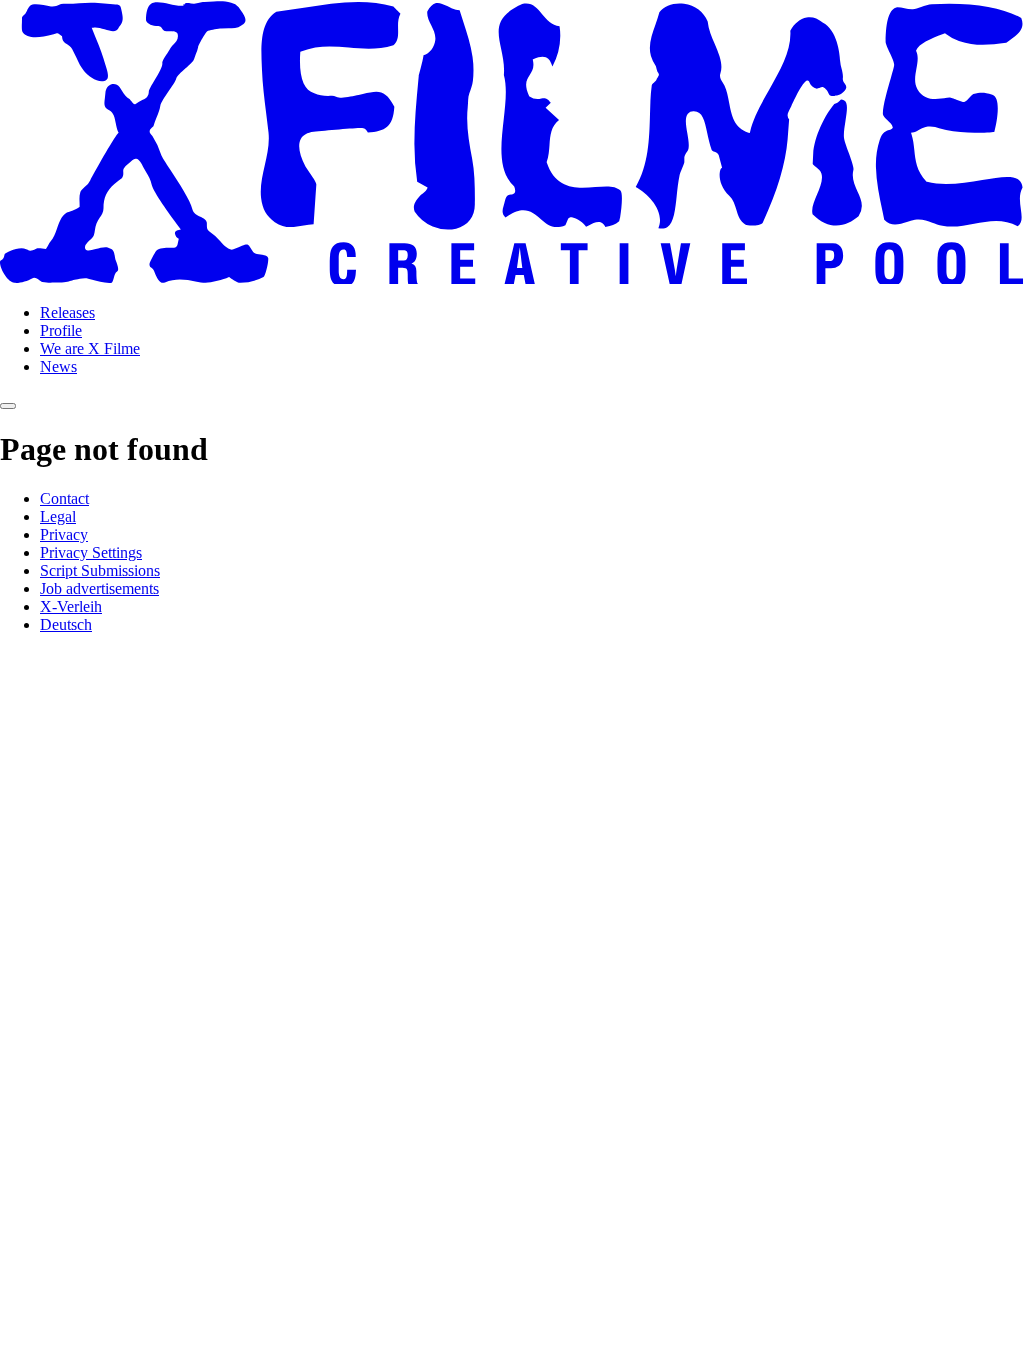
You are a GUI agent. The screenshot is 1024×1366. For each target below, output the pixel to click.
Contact (64, 498)
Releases (67, 312)
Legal (58, 516)
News (58, 366)
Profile (61, 330)
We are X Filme (90, 348)
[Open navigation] (8, 406)
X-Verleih (71, 606)
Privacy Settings (91, 552)
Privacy (64, 534)
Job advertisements (99, 588)
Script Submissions (100, 570)
